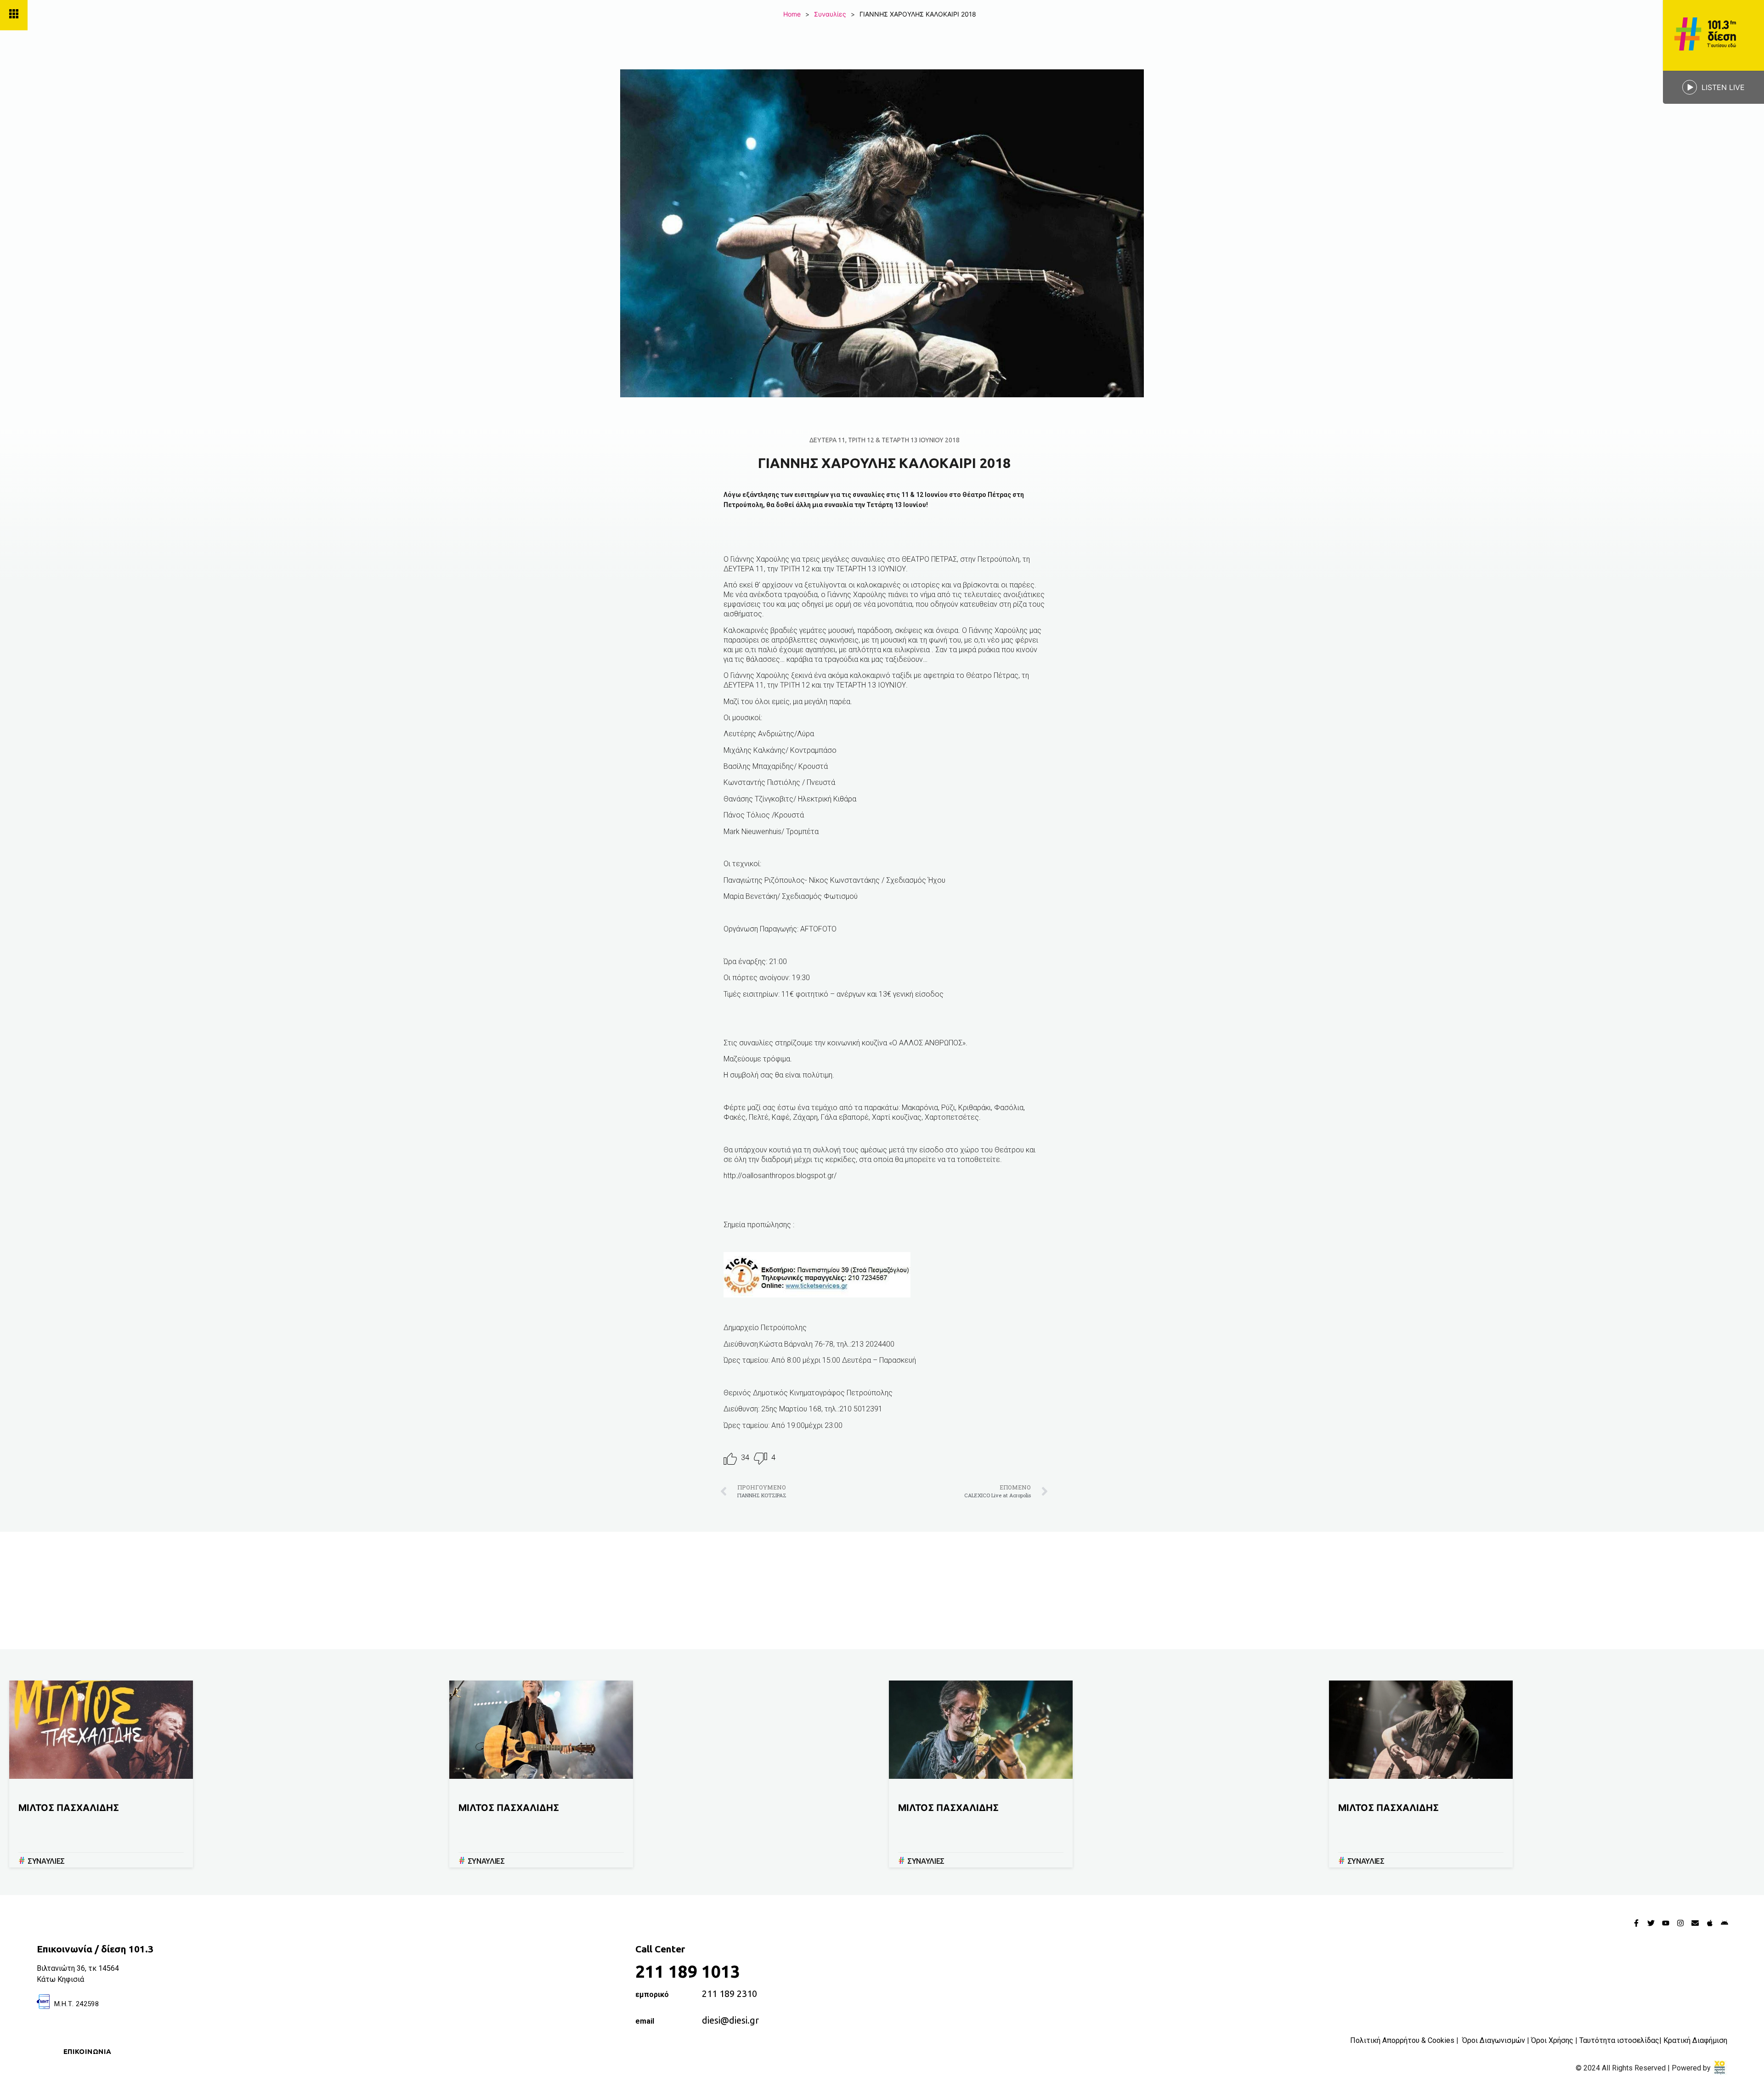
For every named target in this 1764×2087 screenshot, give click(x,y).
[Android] (1724, 1923)
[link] (1720, 2068)
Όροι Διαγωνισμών (1494, 2040)
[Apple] (1710, 1923)
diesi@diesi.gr (730, 2020)
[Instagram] (1680, 1923)
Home (792, 14)
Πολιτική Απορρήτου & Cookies (1402, 2040)
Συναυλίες (830, 14)
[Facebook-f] (1636, 1923)
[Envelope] (1695, 1923)
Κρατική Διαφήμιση (1695, 2040)
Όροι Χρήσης (1552, 2040)
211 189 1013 (688, 1971)
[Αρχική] (1713, 35)
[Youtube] (1666, 1923)
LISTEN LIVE (1723, 87)
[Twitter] (1651, 1923)
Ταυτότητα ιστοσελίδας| (1621, 2040)
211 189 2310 (729, 1994)
